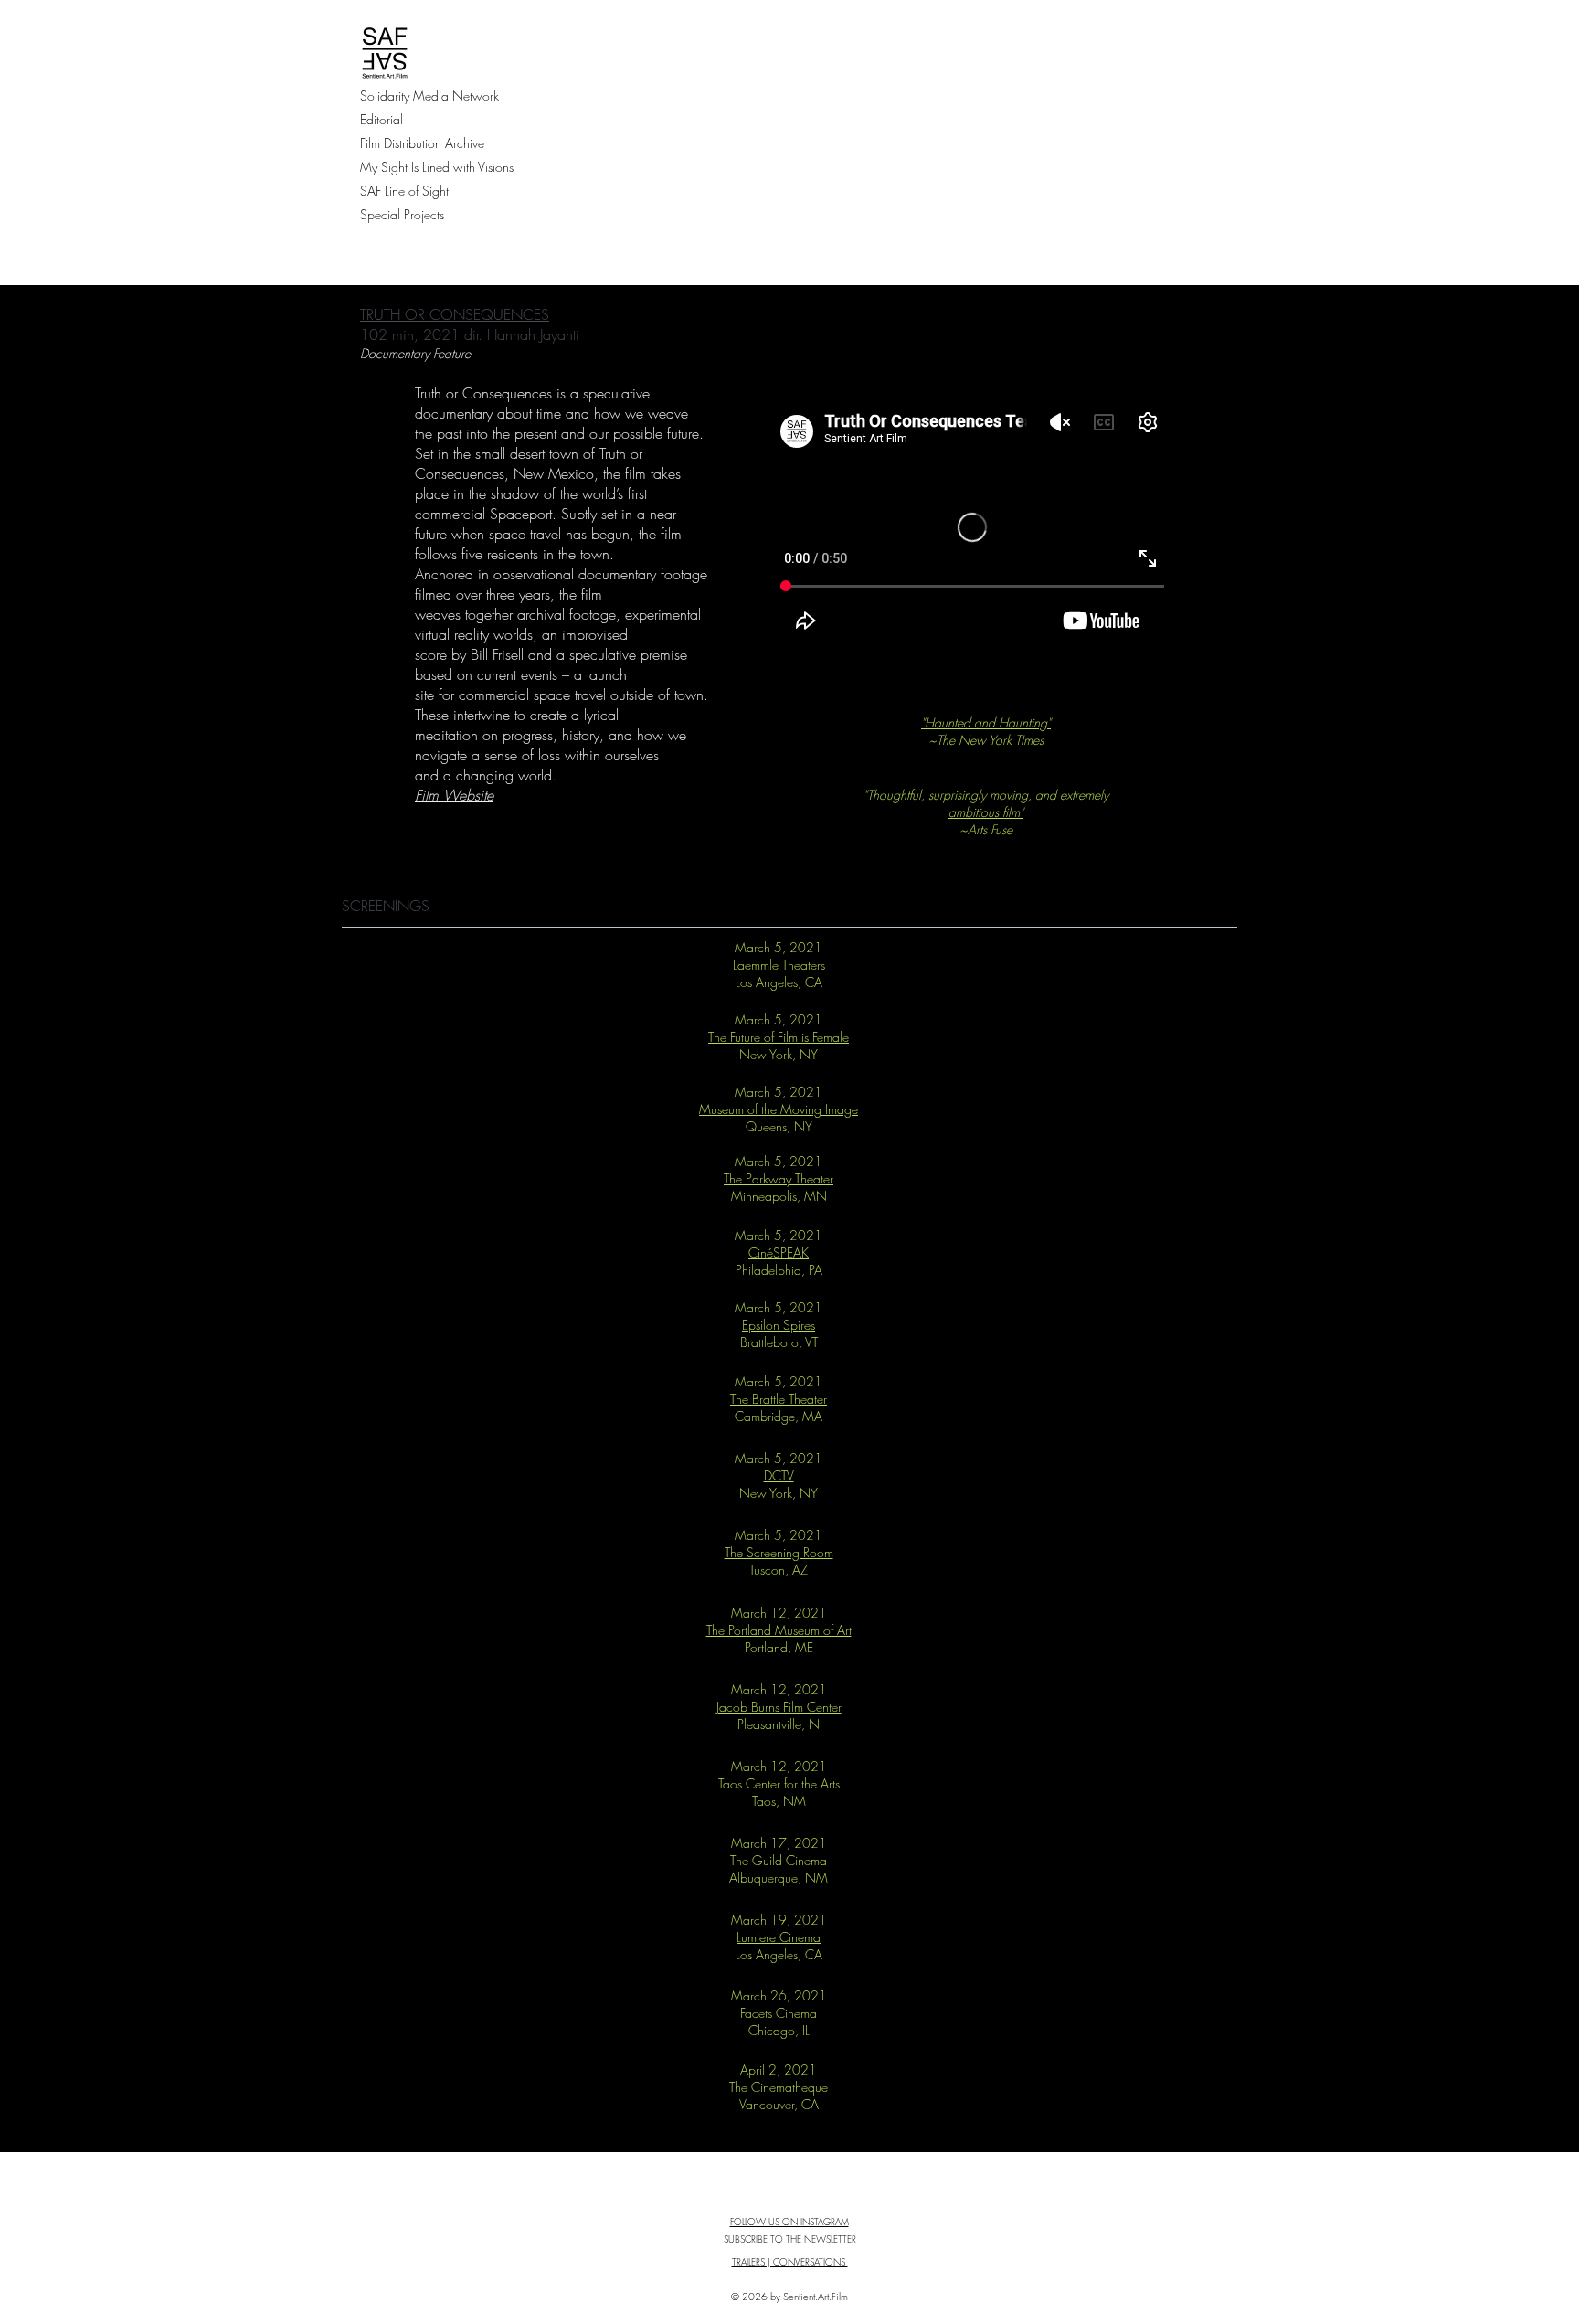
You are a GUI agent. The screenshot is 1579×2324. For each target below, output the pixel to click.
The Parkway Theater (779, 1178)
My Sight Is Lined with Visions (437, 167)
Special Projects (402, 214)
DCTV (779, 1475)
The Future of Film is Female (779, 1037)
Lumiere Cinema (779, 1937)
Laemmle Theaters (779, 965)
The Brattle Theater (779, 1399)
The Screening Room (779, 1552)
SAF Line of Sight (404, 191)
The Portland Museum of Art (779, 1630)
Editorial (382, 119)
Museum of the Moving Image (779, 1109)
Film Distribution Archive (422, 143)
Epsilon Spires (779, 1325)
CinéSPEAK (779, 1252)
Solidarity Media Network (429, 96)
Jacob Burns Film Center (779, 1707)
